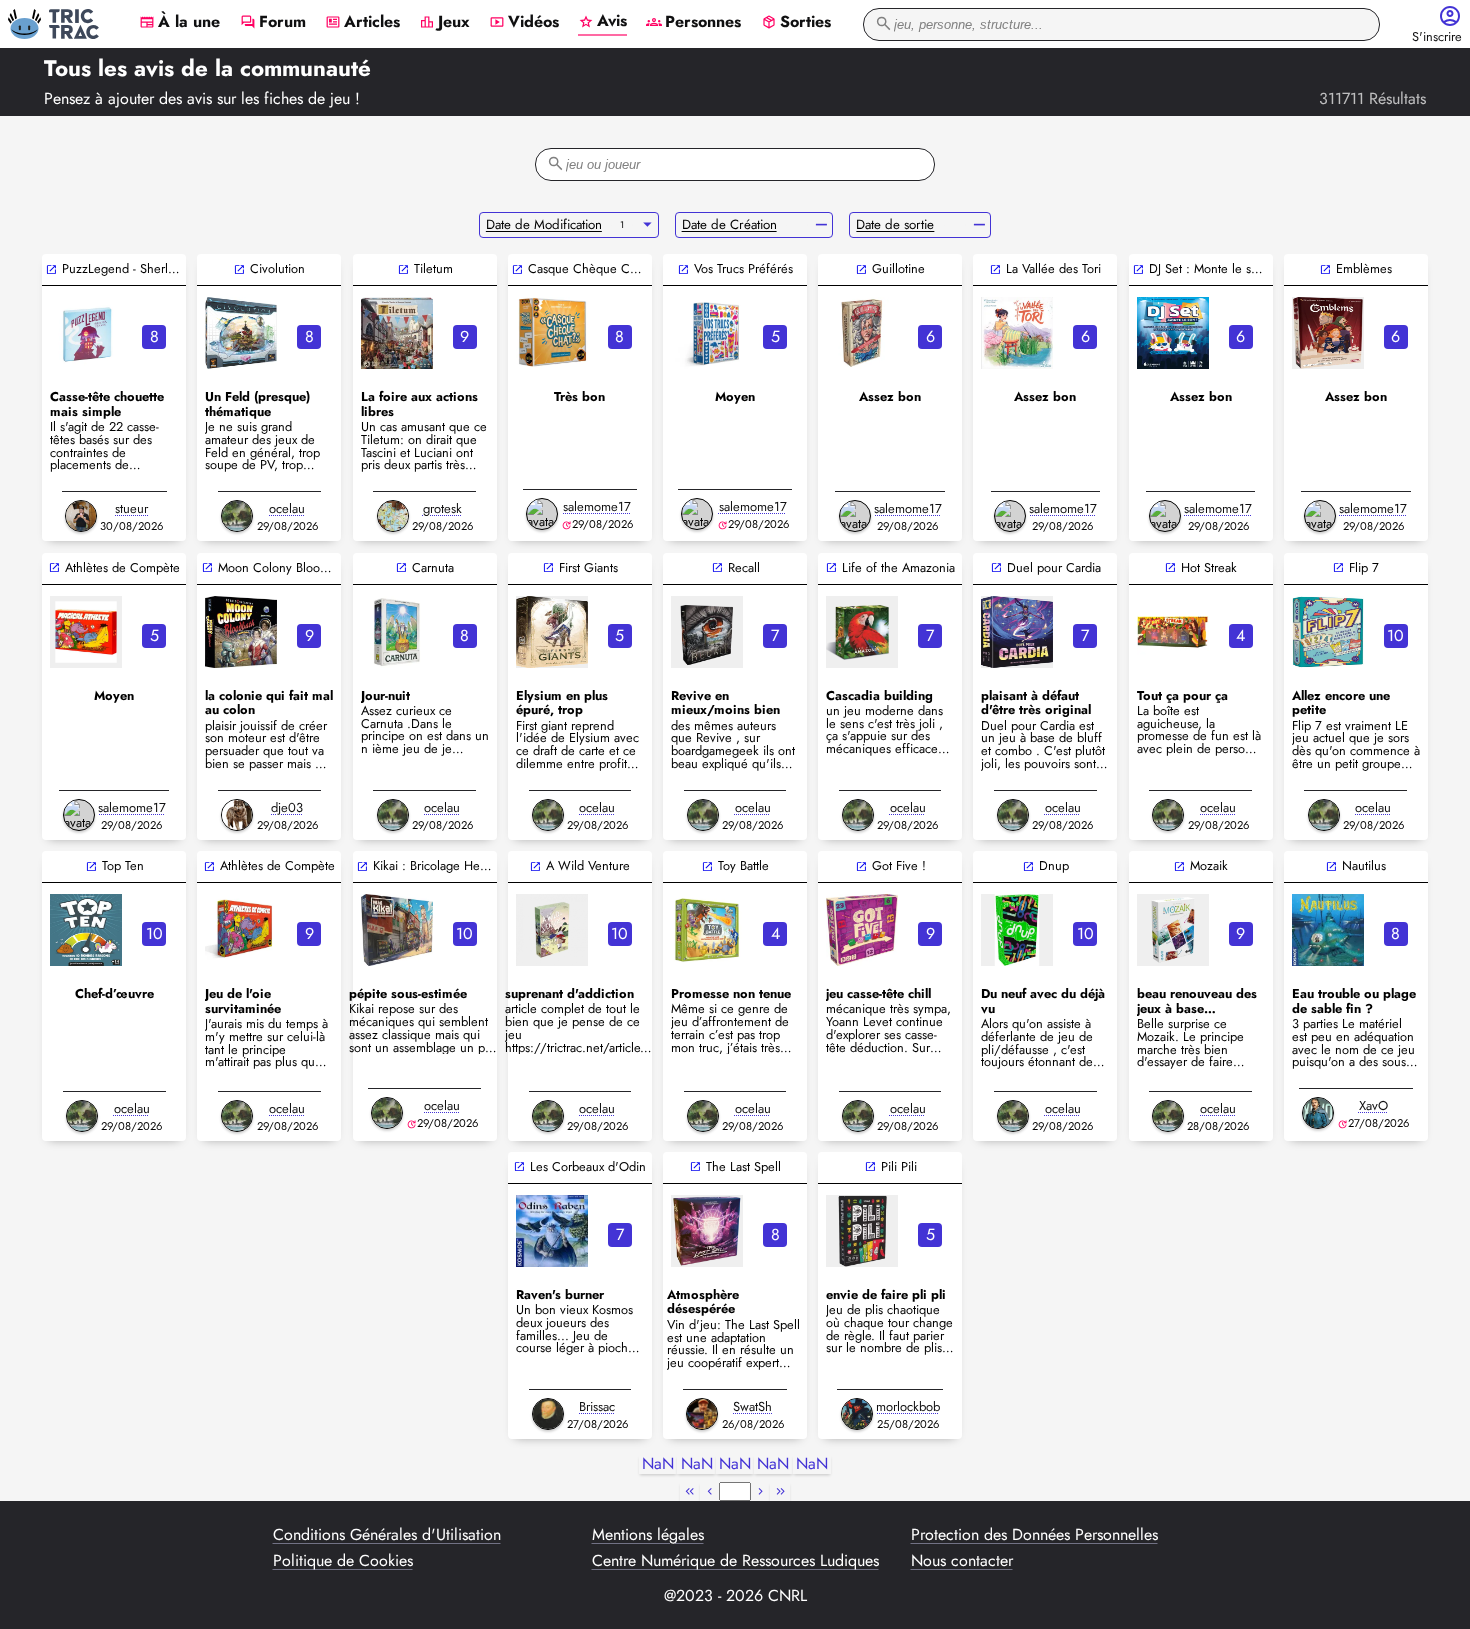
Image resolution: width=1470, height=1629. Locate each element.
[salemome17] (542, 514)
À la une (179, 23)
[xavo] (1318, 1113)
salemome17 (597, 506)
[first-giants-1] (552, 632)
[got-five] (862, 930)
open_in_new (51, 269)
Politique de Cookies (343, 1561)
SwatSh (752, 1406)
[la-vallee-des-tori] (1017, 333)
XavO (1373, 1105)
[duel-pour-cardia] (1017, 632)
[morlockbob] (857, 1414)
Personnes (693, 23)
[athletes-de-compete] (241, 930)
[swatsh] (702, 1414)
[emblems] (1328, 333)
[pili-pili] (862, 1231)
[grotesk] (393, 516)
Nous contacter (962, 1561)
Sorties (796, 23)
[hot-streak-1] (1173, 632)
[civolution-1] (241, 333)
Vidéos (524, 23)
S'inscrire (1437, 37)
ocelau (287, 508)
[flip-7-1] (1328, 632)
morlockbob (908, 1406)
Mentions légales (648, 1535)
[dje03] (237, 815)
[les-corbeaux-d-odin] (552, 1231)
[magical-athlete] (86, 632)
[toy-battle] (707, 930)
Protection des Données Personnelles (1034, 1535)
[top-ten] (86, 930)
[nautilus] (1328, 930)
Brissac (597, 1406)
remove (821, 225)
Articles (362, 23)
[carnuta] (397, 632)
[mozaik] (1173, 930)
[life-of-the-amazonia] (862, 632)
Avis (602, 22)
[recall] (707, 632)
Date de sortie (895, 224)
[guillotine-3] (862, 333)
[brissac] (548, 1414)
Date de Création (729, 224)
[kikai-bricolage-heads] (397, 930)
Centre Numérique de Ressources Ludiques (735, 1561)
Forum (273, 23)
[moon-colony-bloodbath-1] (241, 632)
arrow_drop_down (647, 225)
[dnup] (1017, 930)
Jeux (444, 23)
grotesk (442, 508)
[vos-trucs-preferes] (707, 333)
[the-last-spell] (707, 1231)
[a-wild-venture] (552, 930)
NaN (658, 1464)
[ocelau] (237, 516)
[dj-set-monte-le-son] (1173, 333)
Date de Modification (544, 224)
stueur (131, 508)
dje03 (287, 807)
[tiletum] (397, 333)
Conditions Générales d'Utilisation (387, 1535)
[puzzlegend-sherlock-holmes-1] (86, 333)
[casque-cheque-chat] (552, 333)
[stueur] (81, 516)
